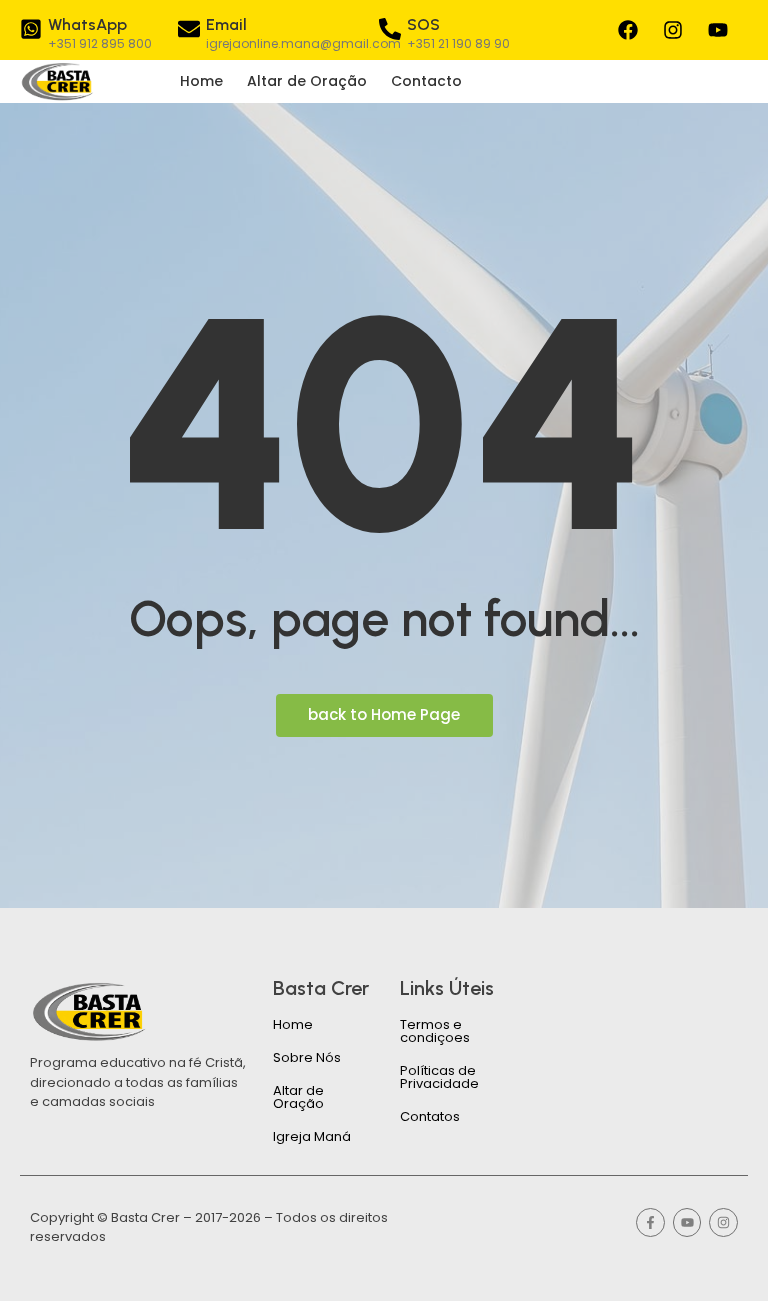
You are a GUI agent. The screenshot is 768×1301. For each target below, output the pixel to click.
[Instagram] (673, 30)
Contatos (430, 1116)
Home (201, 81)
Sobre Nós (307, 1057)
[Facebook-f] (650, 1222)
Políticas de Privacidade (439, 1077)
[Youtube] (718, 30)
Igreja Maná (312, 1136)
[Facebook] (628, 30)
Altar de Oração (307, 81)
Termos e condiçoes (435, 1031)
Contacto (426, 81)
